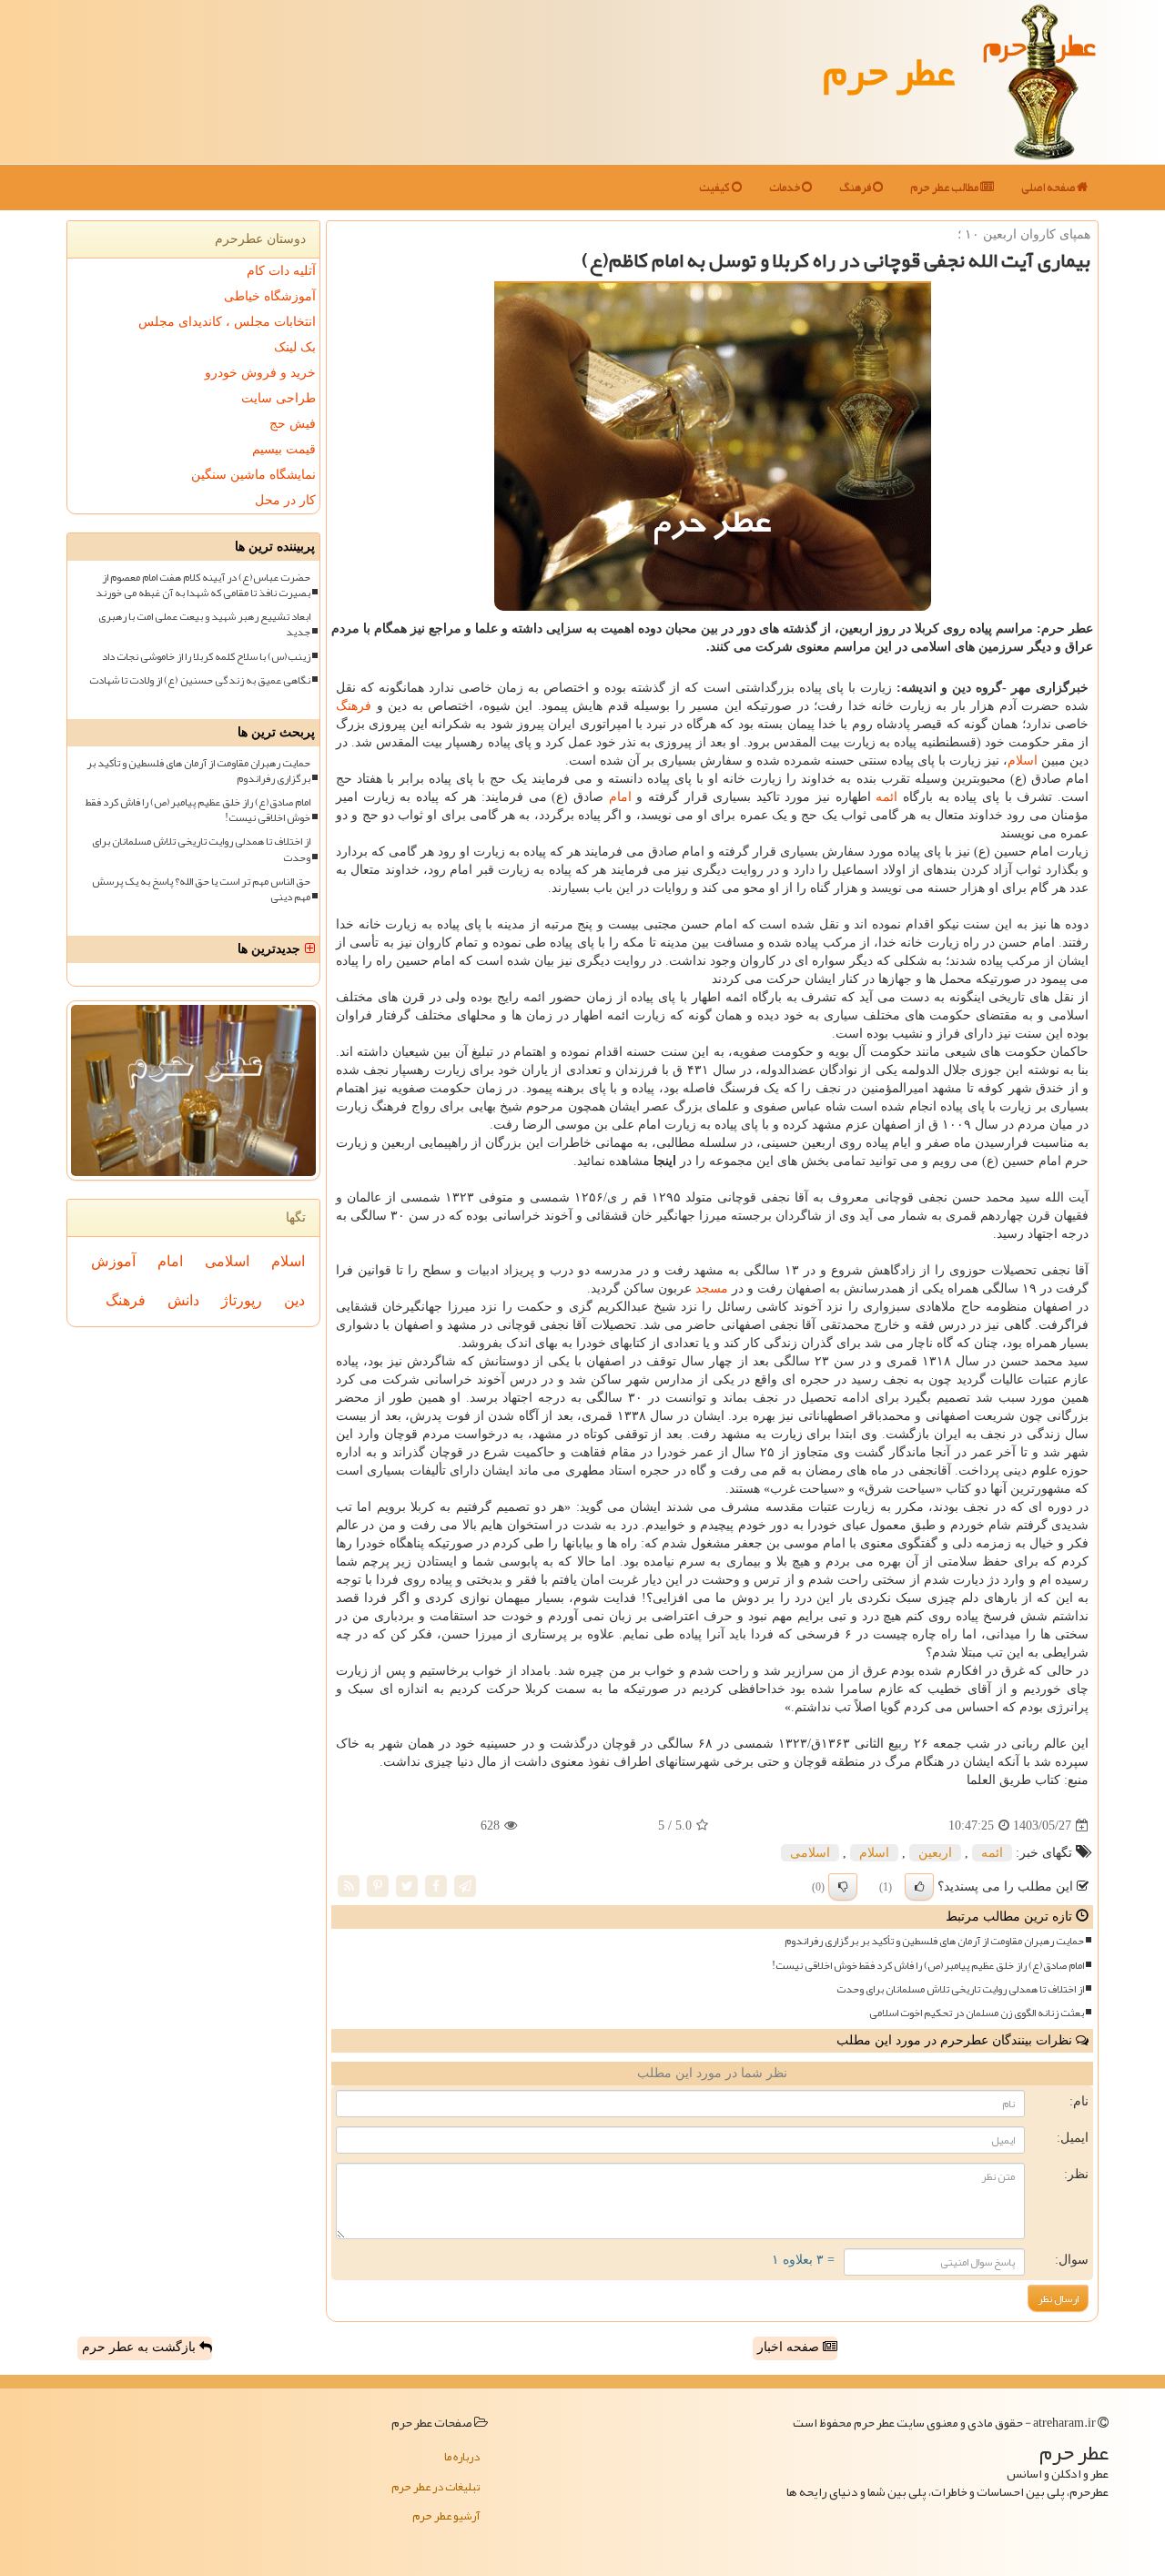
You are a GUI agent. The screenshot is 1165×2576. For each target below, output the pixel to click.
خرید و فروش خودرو (260, 373)
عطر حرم (889, 71)
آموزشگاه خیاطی (270, 296)
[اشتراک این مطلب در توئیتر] (407, 1886)
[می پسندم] (919, 1887)
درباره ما (462, 2457)
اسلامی (810, 1853)
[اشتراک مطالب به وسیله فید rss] (349, 1886)
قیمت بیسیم (284, 449)
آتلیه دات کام (281, 271)
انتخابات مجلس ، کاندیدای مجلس (227, 322)
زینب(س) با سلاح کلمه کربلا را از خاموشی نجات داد (206, 657)
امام (620, 797)
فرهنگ (856, 188)
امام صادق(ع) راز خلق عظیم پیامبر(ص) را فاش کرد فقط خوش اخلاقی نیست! (928, 1966)
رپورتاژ (242, 1300)
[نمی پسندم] (843, 1887)
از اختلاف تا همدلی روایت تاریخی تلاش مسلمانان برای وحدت (960, 1989)
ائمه (886, 797)
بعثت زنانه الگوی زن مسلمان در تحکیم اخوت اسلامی (977, 2013)
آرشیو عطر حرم (446, 2516)
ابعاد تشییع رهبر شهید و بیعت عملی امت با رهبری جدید (204, 624)
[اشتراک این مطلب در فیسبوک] (436, 1886)
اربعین (935, 1853)
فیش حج (293, 424)
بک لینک (295, 347)
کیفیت (715, 188)
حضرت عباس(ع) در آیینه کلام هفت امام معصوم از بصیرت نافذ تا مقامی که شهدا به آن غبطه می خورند (203, 585)
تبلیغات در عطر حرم (436, 2487)
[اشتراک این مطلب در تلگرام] (465, 1886)
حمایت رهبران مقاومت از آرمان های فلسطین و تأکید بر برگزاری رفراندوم (934, 1941)
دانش (183, 1300)
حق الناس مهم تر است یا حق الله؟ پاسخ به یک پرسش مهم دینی (201, 889)
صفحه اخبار (790, 2347)
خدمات (785, 188)
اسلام (1023, 761)
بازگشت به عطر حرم (141, 2347)
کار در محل (285, 500)
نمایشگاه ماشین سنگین (253, 475)
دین (294, 1300)
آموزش (113, 1261)
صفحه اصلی (1049, 188)
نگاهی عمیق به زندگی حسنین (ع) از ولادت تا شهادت (200, 680)
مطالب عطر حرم (945, 188)
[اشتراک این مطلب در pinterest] (378, 1886)
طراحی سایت (279, 398)
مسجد (712, 1288)
